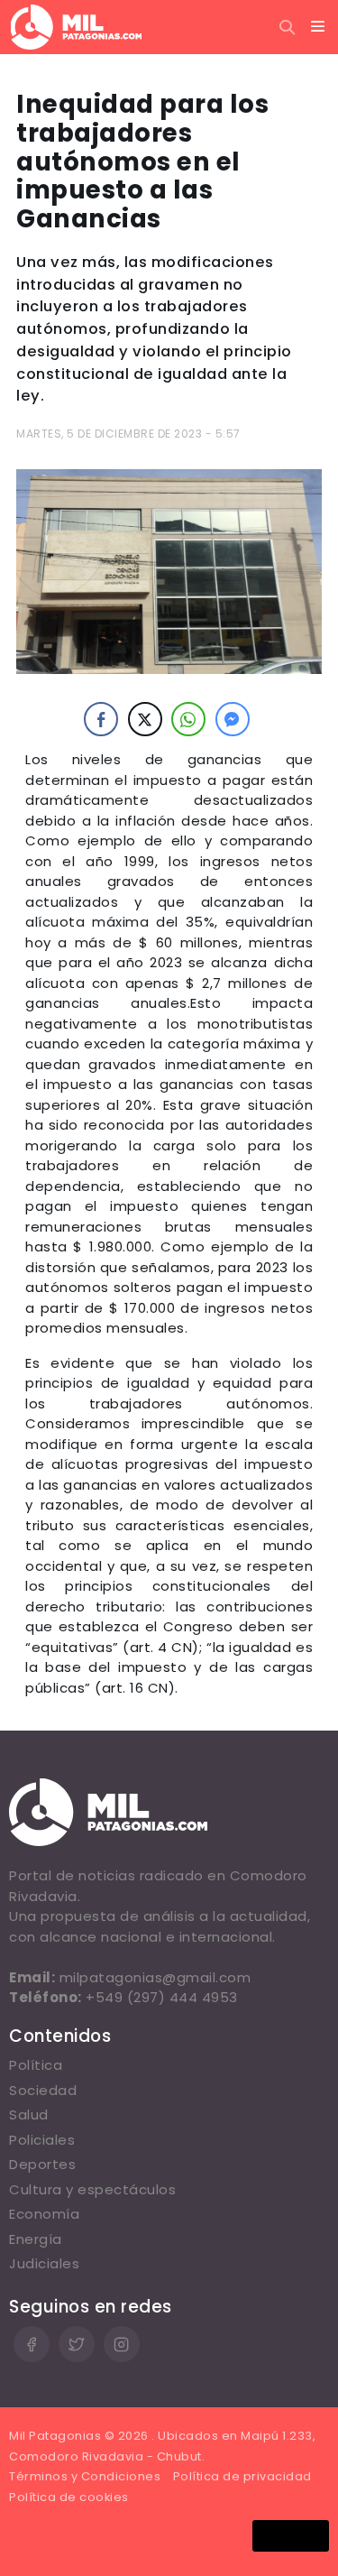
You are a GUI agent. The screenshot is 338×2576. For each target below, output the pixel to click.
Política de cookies (69, 2497)
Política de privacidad (242, 2476)
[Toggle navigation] (318, 27)
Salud (29, 2114)
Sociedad (43, 2090)
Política (36, 2065)
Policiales (42, 2140)
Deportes (42, 2164)
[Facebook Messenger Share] (233, 719)
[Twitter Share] (145, 719)
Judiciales (44, 2263)
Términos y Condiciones (85, 2476)
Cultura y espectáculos (92, 2189)
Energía (36, 2239)
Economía (44, 2214)
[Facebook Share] (101, 719)
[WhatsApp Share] (188, 719)
